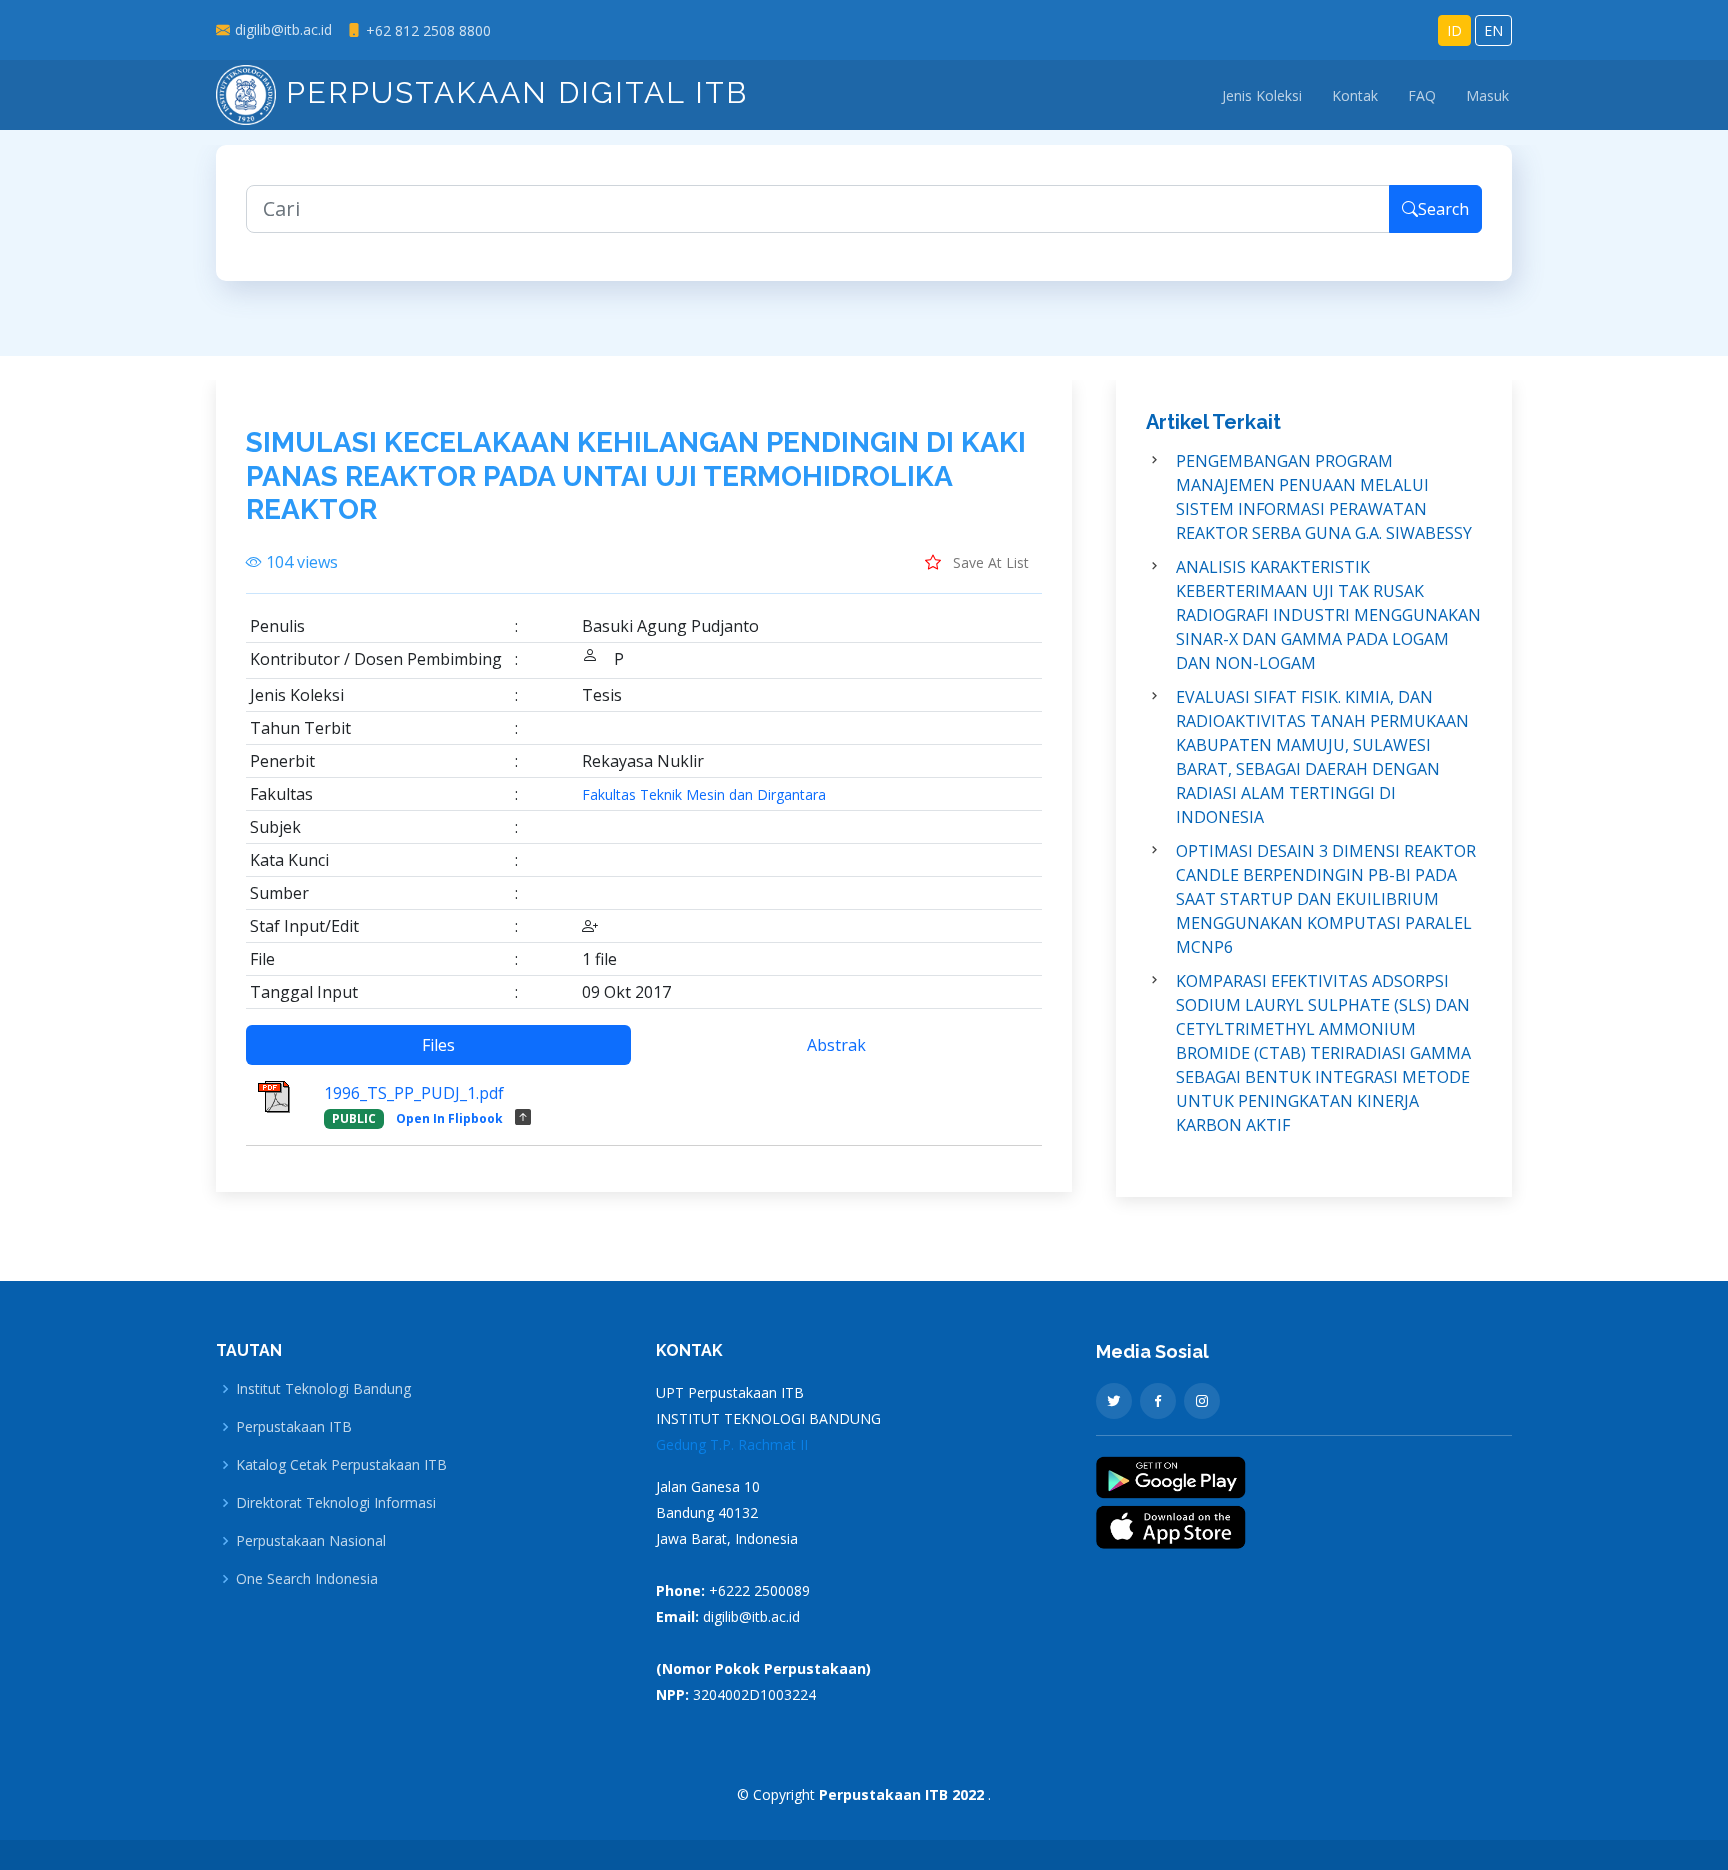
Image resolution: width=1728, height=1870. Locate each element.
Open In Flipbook (449, 1118)
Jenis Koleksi (1262, 95)
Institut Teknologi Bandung (323, 1389)
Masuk (1487, 95)
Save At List (989, 562)
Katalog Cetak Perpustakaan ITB (341, 1465)
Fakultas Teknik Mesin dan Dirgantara (704, 795)
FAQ (1422, 95)
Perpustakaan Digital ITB (512, 92)
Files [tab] (438, 1045)
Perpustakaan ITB (294, 1427)
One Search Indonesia (307, 1579)
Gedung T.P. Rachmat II (732, 1444)
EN (1493, 30)
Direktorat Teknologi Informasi (336, 1503)
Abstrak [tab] (836, 1045)
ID (1454, 30)
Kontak (1355, 95)
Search (1443, 209)
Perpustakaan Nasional (311, 1541)
